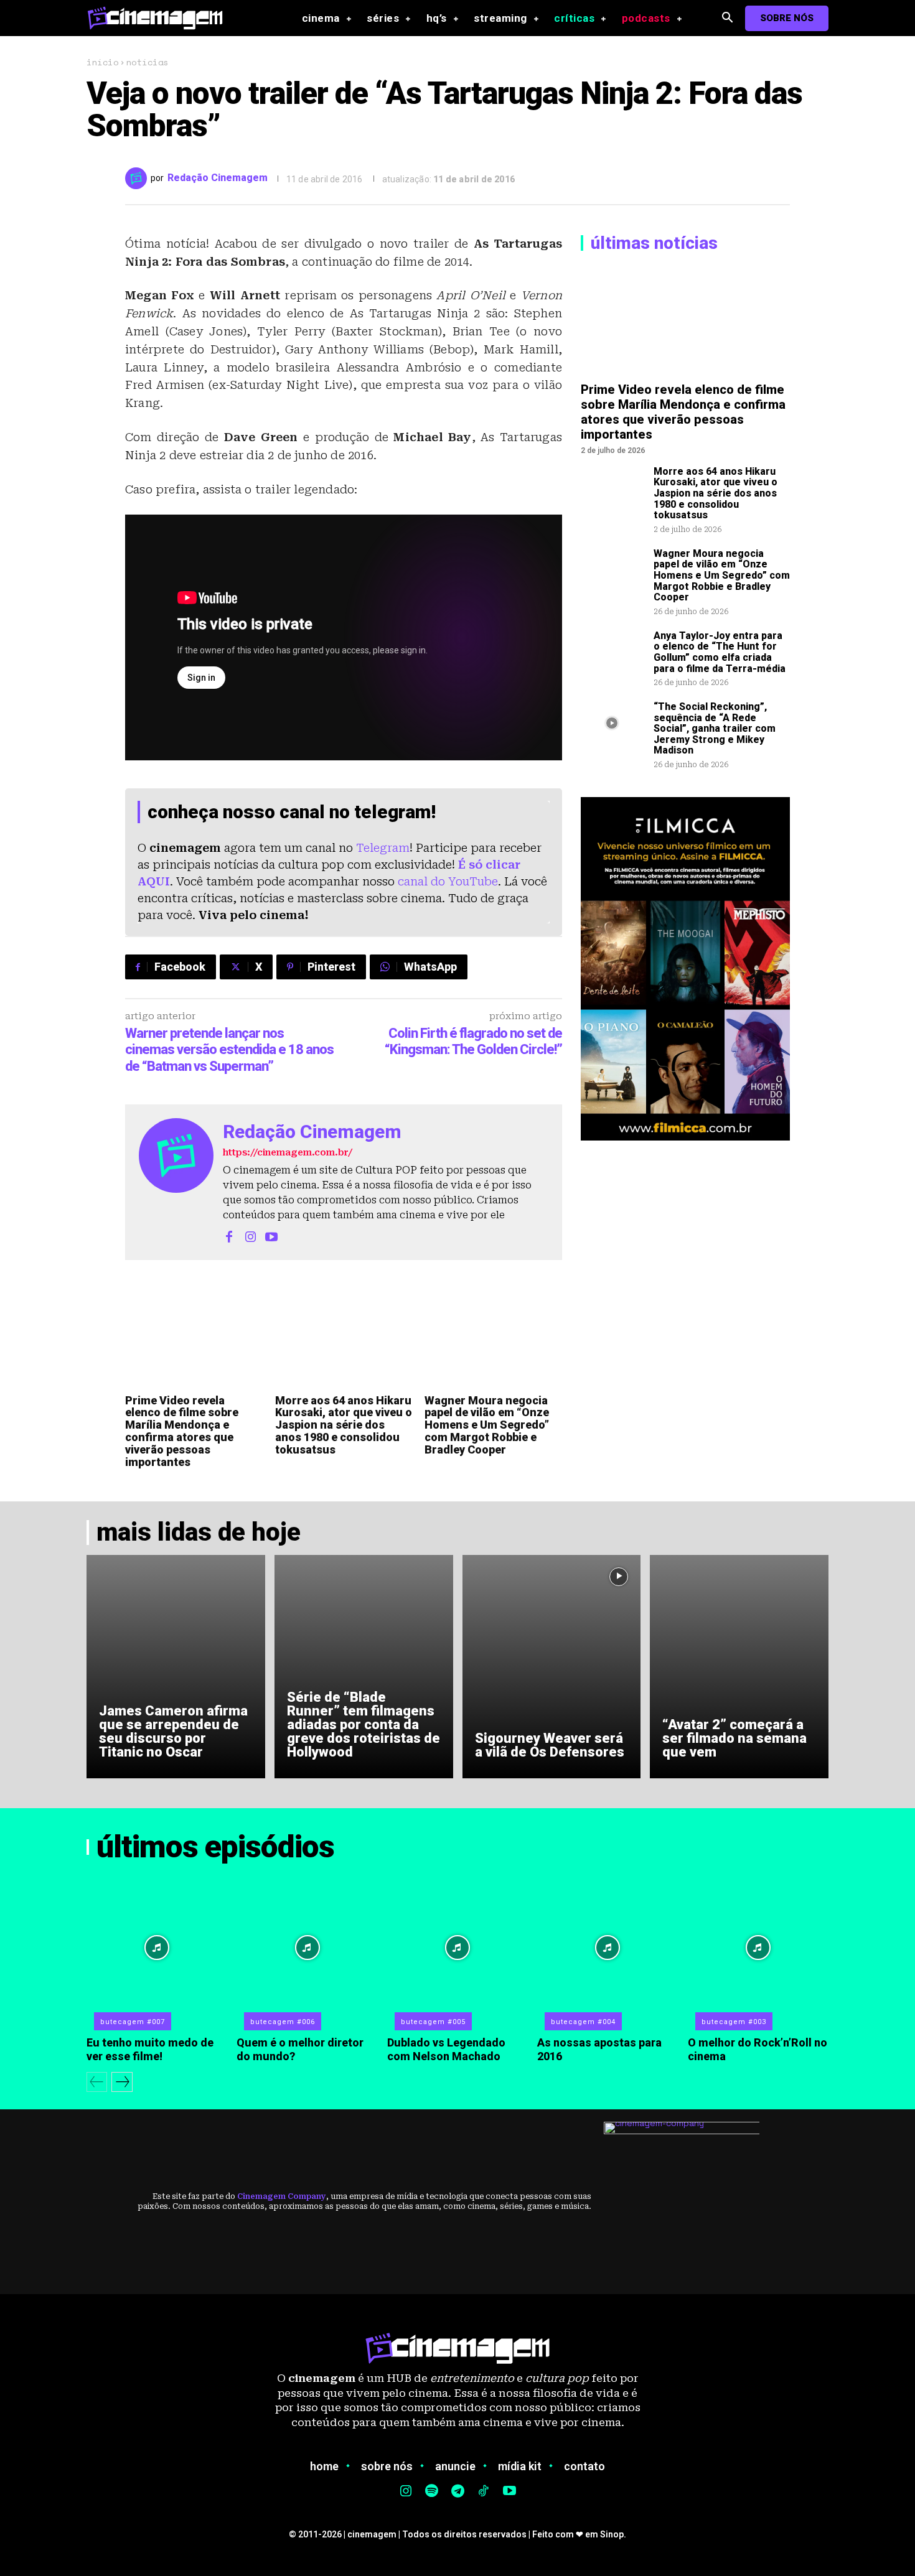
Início (102, 62)
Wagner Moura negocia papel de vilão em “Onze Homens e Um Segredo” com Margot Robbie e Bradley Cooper (487, 1425)
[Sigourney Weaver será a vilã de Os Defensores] (552, 1666)
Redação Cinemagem (218, 178)
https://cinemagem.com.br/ (288, 1152)
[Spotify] (432, 2492)
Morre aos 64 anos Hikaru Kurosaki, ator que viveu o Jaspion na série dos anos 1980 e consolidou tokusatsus (344, 1425)
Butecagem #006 (283, 2022)
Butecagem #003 (734, 2022)
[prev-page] (97, 2082)
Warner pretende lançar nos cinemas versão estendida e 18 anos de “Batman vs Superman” (229, 1050)
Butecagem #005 (433, 2022)
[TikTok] (484, 2492)
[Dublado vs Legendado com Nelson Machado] (457, 1948)
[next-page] (122, 2082)
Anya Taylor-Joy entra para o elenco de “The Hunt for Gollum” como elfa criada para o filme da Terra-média (720, 652)
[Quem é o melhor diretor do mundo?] (307, 1948)
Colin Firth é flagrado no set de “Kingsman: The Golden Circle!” (473, 1041)
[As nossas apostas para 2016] (608, 1948)
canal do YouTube (448, 881)
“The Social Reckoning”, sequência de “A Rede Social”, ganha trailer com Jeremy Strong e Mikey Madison (715, 728)
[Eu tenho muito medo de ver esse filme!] (157, 1948)
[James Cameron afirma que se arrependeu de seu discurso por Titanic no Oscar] (176, 1666)
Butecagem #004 (583, 2022)
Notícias (148, 62)
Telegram (383, 848)
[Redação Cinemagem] (138, 178)
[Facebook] (229, 1236)
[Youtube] (271, 1236)
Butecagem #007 (133, 2022)
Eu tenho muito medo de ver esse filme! (150, 2049)
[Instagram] (250, 1236)
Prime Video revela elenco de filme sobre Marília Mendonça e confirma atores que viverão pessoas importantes (182, 1431)
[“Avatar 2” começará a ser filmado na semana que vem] (739, 1666)
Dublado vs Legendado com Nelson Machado (446, 2049)
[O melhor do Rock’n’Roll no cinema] (758, 1948)
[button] (727, 18)
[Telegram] (457, 2492)
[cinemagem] (161, 18)
